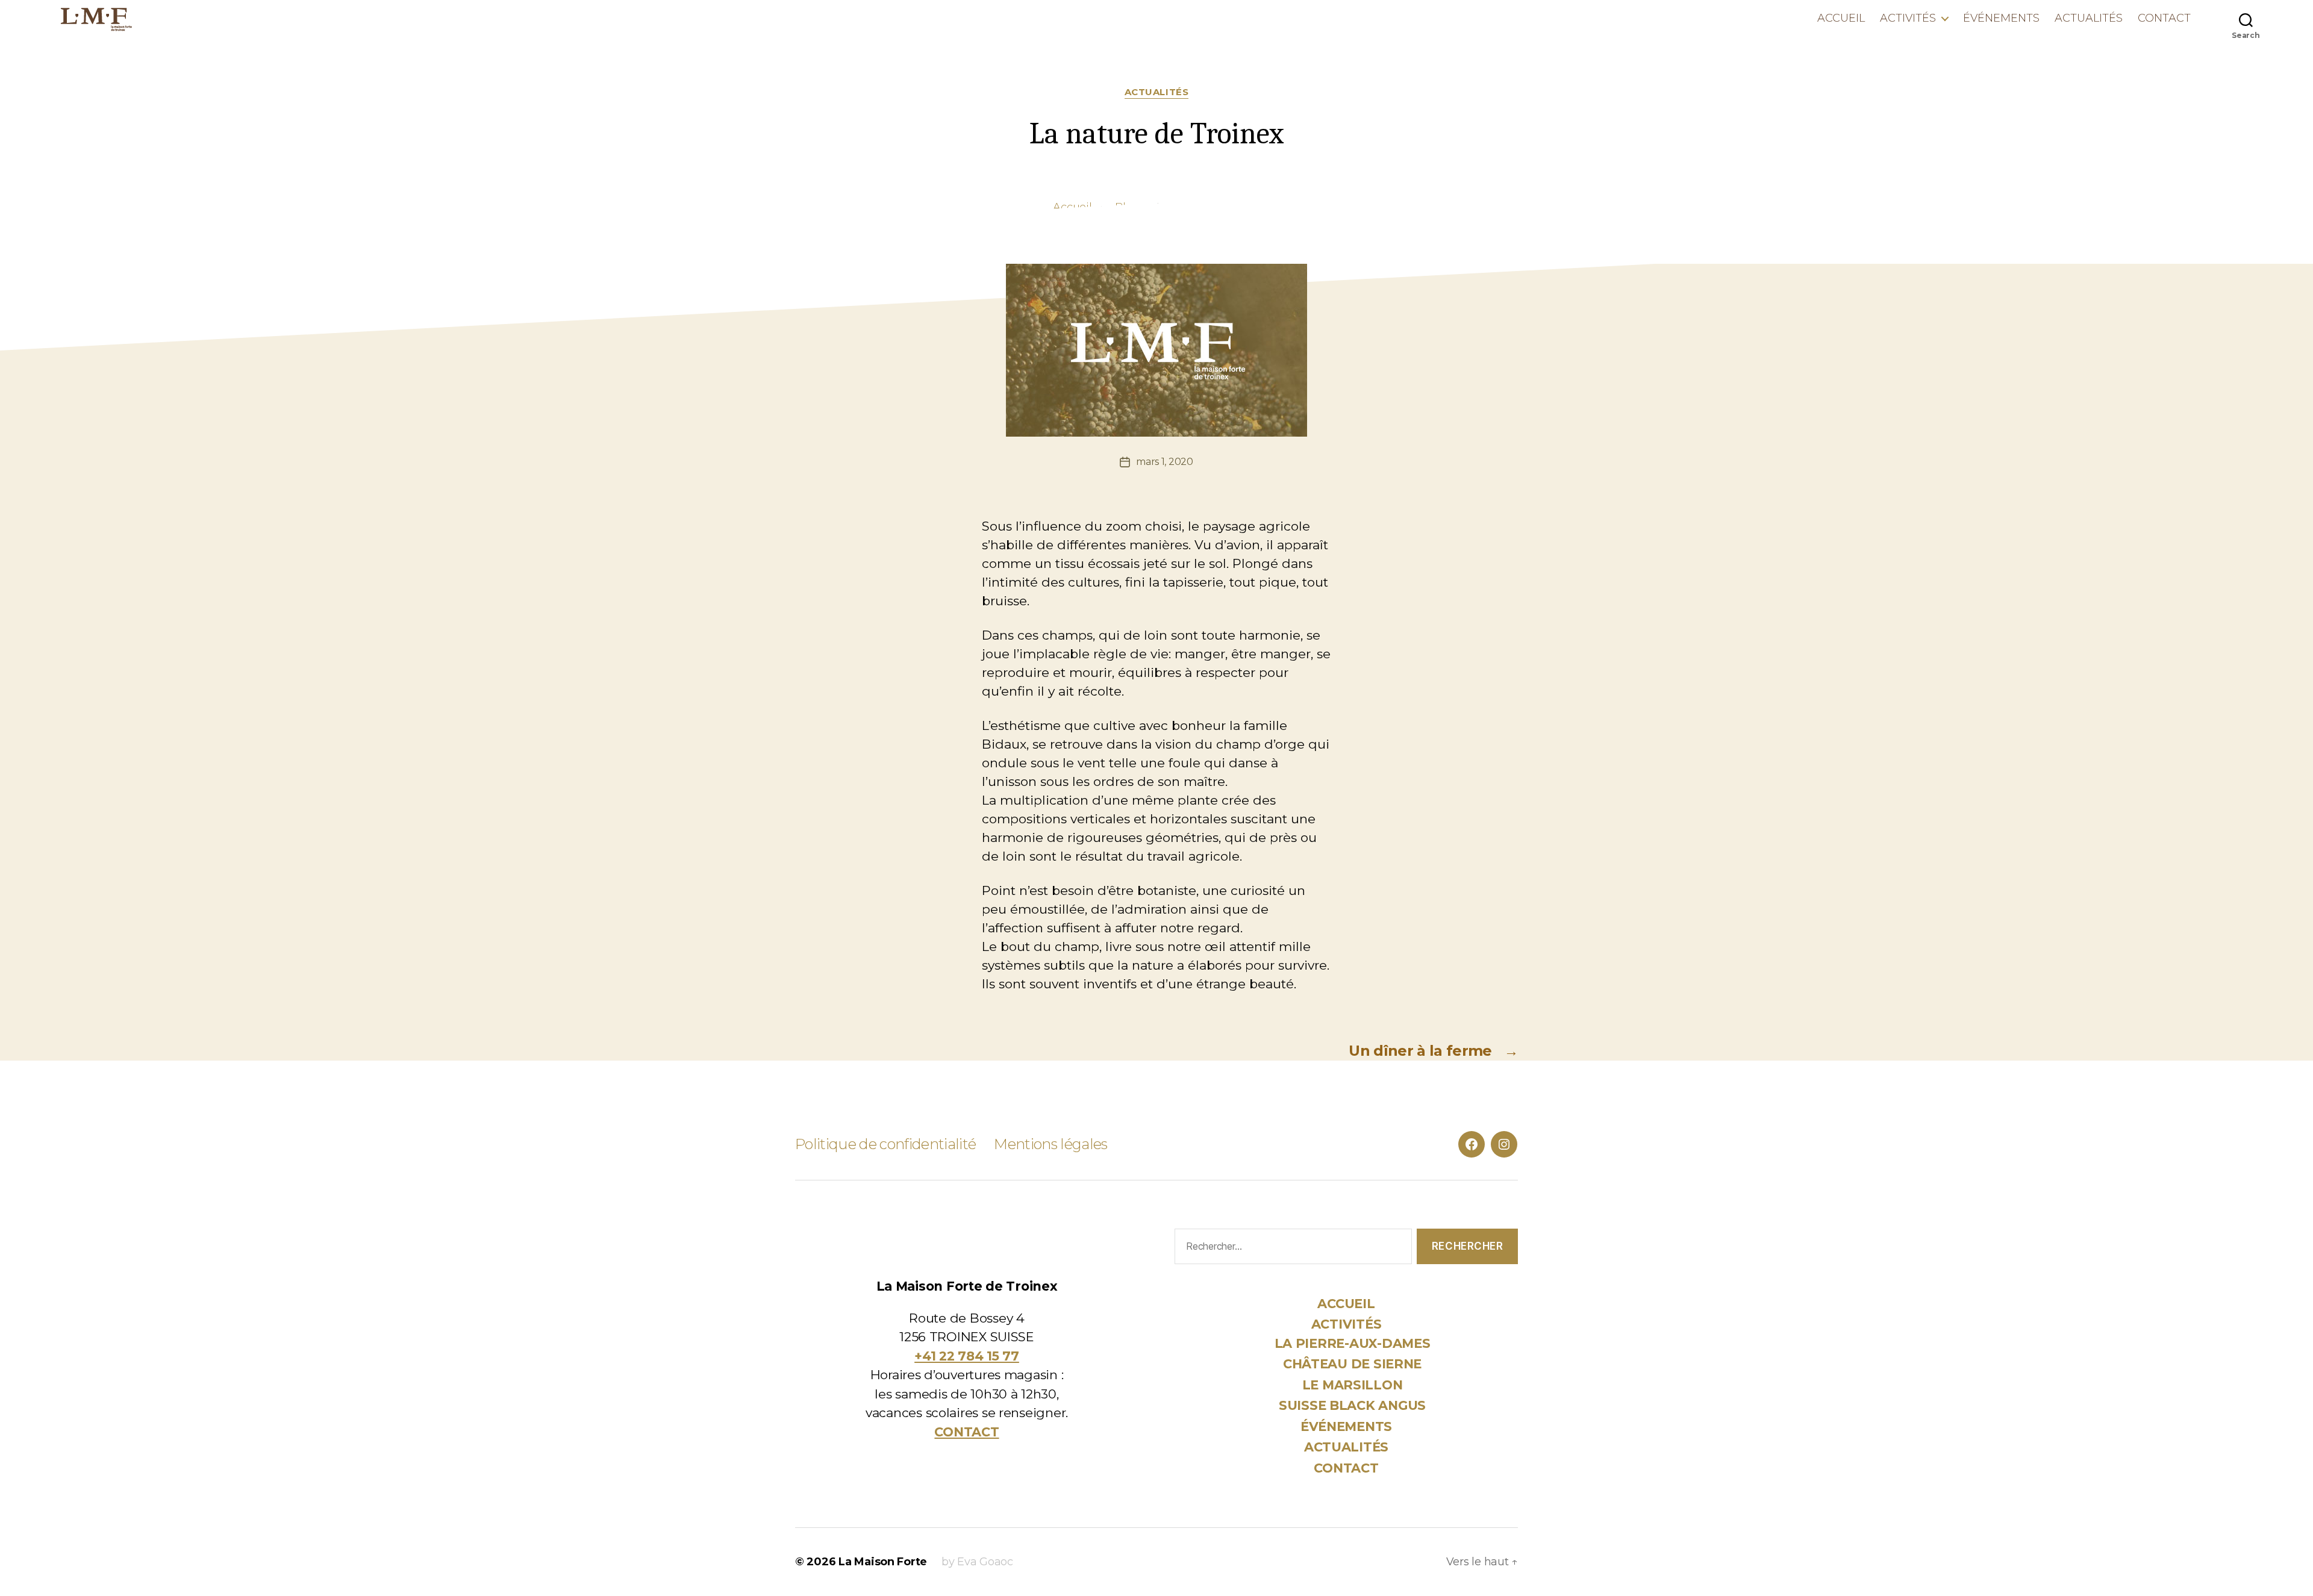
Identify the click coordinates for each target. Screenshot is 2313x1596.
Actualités (2089, 18)
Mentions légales (1050, 1144)
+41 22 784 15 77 (967, 1356)
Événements (2001, 18)
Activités (1908, 18)
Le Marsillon (1353, 1385)
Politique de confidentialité (885, 1144)
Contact (2164, 18)
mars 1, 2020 (1165, 462)
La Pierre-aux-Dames (1353, 1343)
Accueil (1841, 18)
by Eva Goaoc (977, 1562)
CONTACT (966, 1432)
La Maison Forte (883, 1562)
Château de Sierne (1352, 1364)
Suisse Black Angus (1352, 1405)
